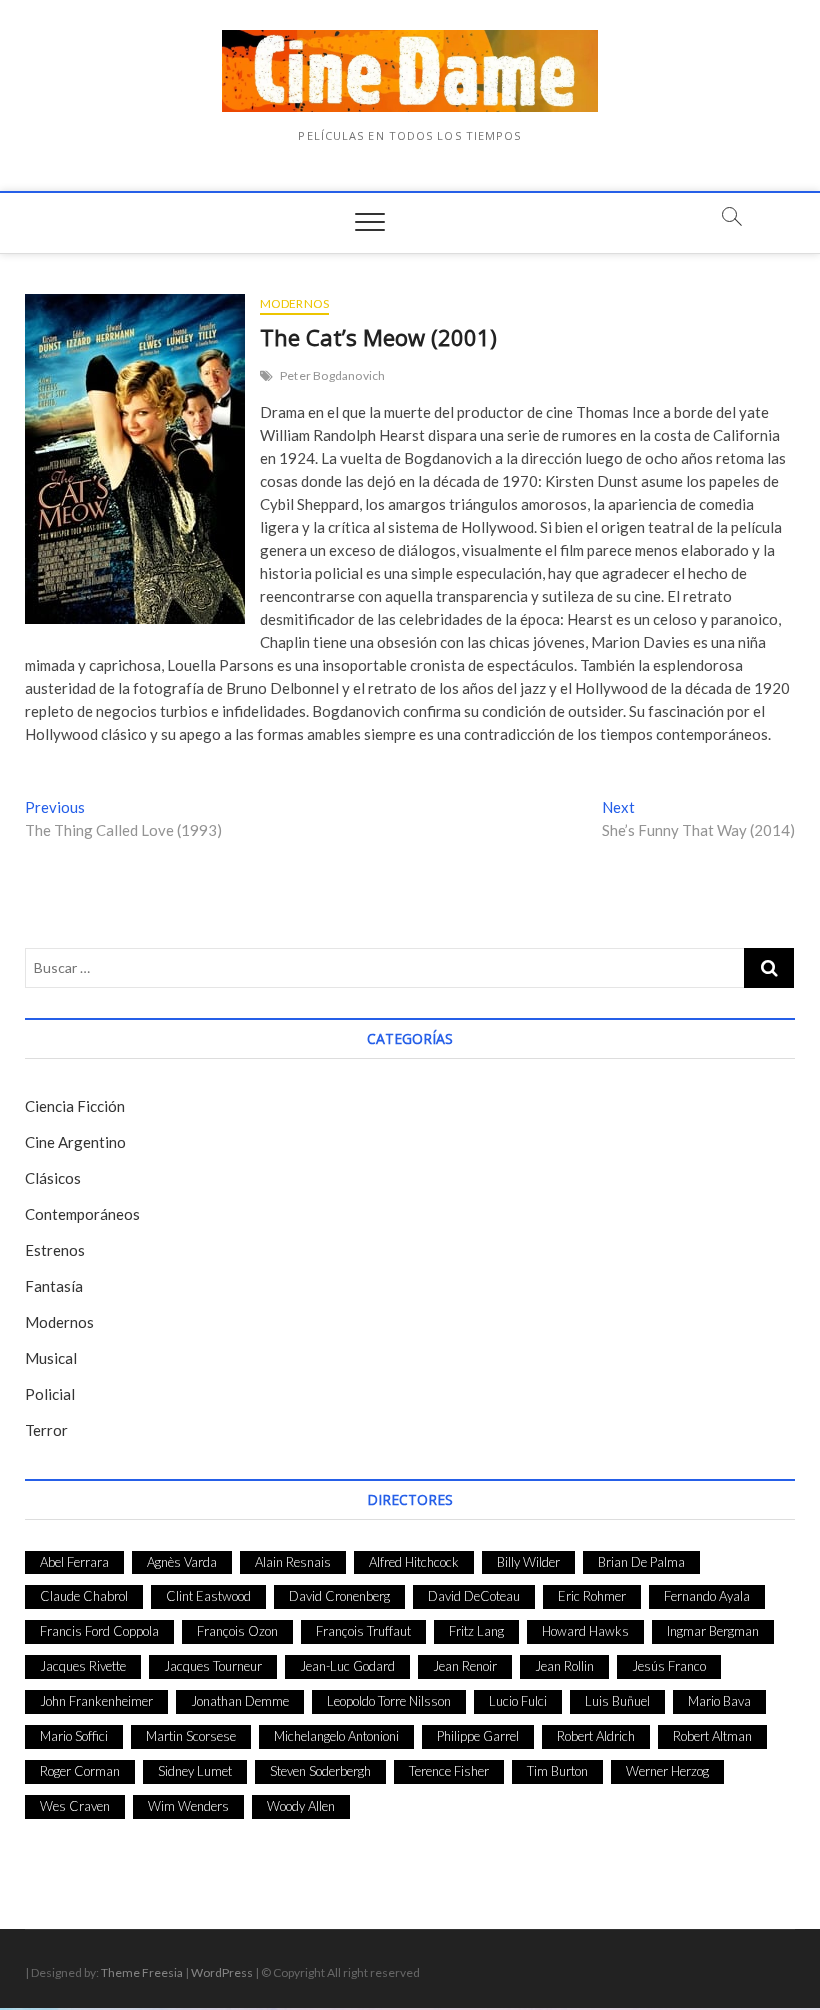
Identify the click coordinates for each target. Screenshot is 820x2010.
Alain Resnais (293, 1562)
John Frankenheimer (96, 1701)
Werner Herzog (667, 1771)
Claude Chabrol (84, 1596)
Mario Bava (719, 1701)
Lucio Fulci (518, 1701)
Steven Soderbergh (320, 1771)
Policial (50, 1394)
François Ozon (237, 1631)
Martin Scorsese (191, 1736)
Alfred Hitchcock (414, 1562)
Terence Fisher (449, 1771)
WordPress (222, 1972)
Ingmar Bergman (713, 1631)
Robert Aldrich (596, 1736)
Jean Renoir (465, 1666)
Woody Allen (301, 1806)
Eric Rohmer (592, 1596)
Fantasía (54, 1286)
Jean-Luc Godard (347, 1666)
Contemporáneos (82, 1214)
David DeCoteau (474, 1596)
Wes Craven (75, 1806)
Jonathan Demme (240, 1701)
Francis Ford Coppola (99, 1631)
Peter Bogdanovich (332, 375)
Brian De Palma (641, 1562)
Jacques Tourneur (213, 1666)
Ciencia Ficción (75, 1106)
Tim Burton (557, 1771)
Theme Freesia (142, 1972)
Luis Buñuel (617, 1701)
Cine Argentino (75, 1142)
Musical (51, 1358)
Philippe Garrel (478, 1736)
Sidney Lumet (195, 1771)
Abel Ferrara (74, 1562)
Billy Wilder (528, 1562)
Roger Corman (80, 1771)
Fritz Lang (476, 1631)
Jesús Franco (669, 1666)
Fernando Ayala (707, 1596)
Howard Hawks (585, 1631)
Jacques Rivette (83, 1666)
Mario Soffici (74, 1736)
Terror (46, 1430)
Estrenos (55, 1250)
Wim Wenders (188, 1806)
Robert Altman (712, 1736)
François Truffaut (363, 1631)
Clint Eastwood (208, 1596)
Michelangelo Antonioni (336, 1736)
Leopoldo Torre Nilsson (389, 1701)
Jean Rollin (564, 1666)
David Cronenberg (339, 1596)
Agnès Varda (182, 1562)
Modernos (295, 303)
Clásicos (53, 1178)
